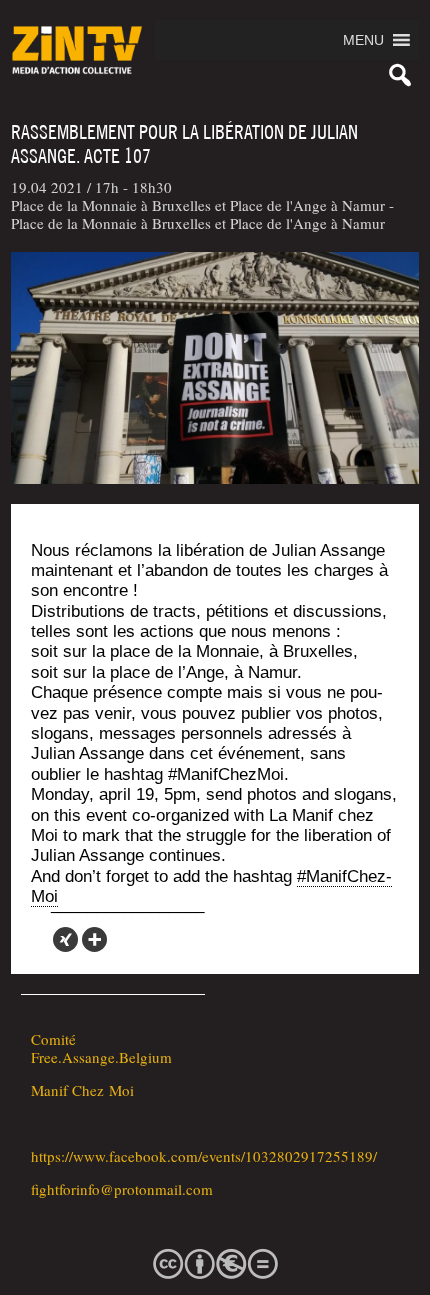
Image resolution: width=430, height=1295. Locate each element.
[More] (94, 939)
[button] (363, 40)
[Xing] (65, 939)
